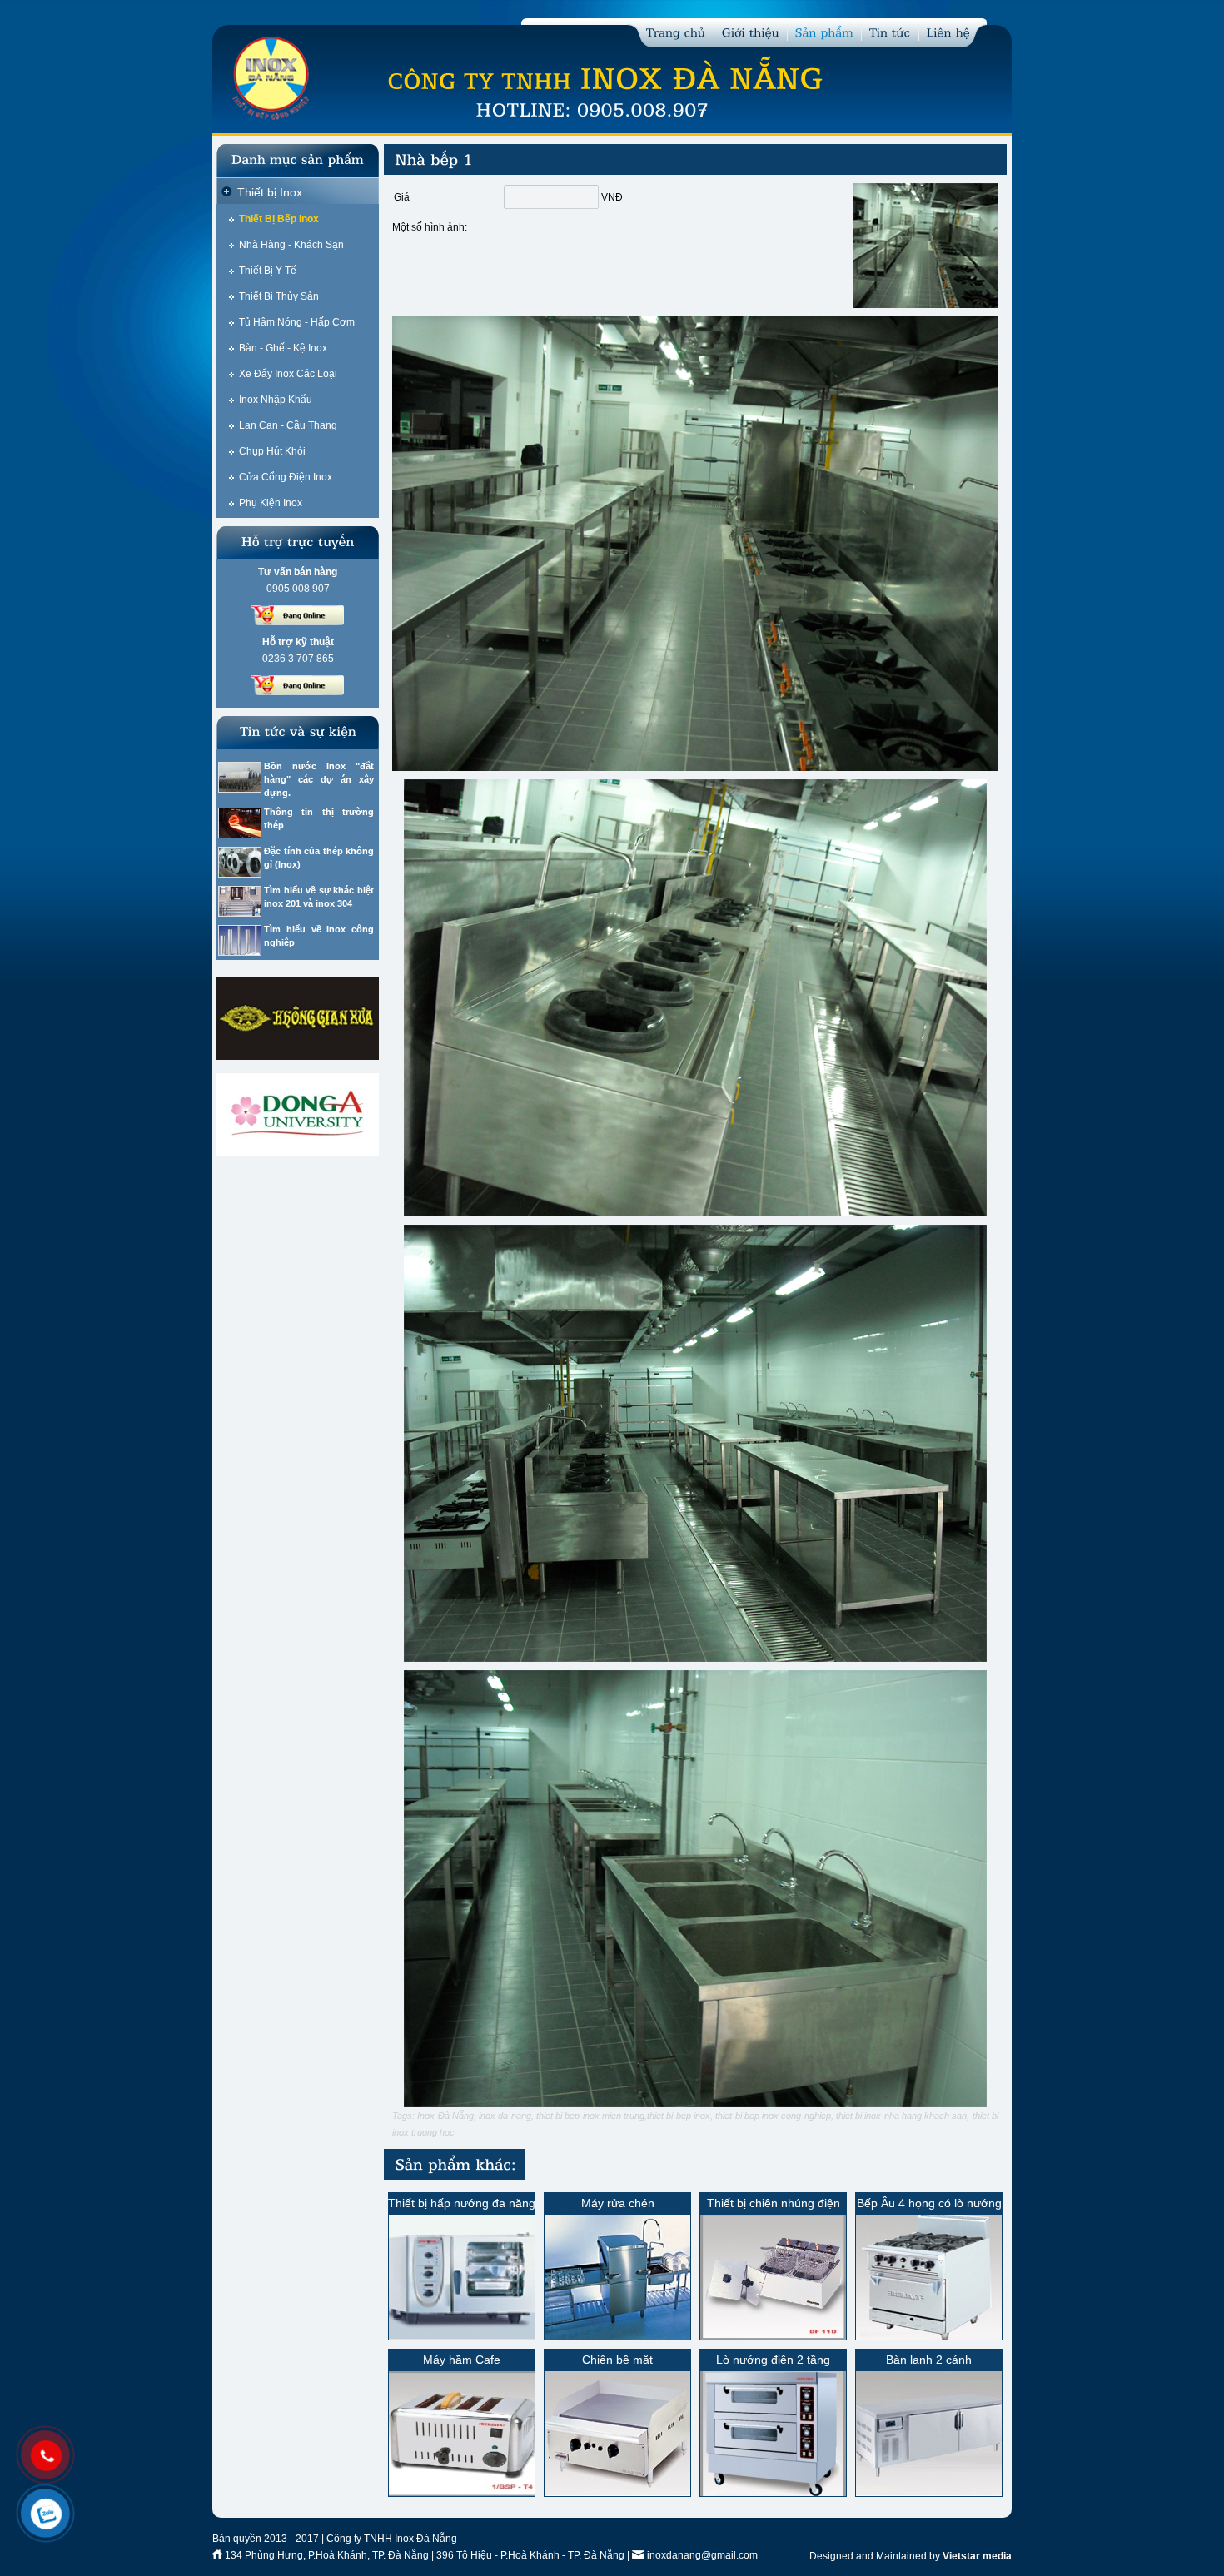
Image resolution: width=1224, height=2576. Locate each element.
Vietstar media (977, 2556)
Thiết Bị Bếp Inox (279, 219)
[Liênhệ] (948, 31)
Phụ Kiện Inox (271, 503)
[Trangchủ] (676, 31)
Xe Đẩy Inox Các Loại (288, 374)
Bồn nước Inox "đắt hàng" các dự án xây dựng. (319, 779)
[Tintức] (890, 31)
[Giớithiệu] (751, 31)
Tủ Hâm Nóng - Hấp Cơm (297, 322)
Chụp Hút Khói (272, 451)
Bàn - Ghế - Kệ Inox (283, 348)
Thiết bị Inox (270, 192)
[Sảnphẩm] (824, 31)
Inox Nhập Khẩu (276, 400)
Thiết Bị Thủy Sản (279, 296)
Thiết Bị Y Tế (268, 271)
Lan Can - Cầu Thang (288, 425)
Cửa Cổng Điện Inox (286, 477)
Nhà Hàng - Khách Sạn (291, 245)
